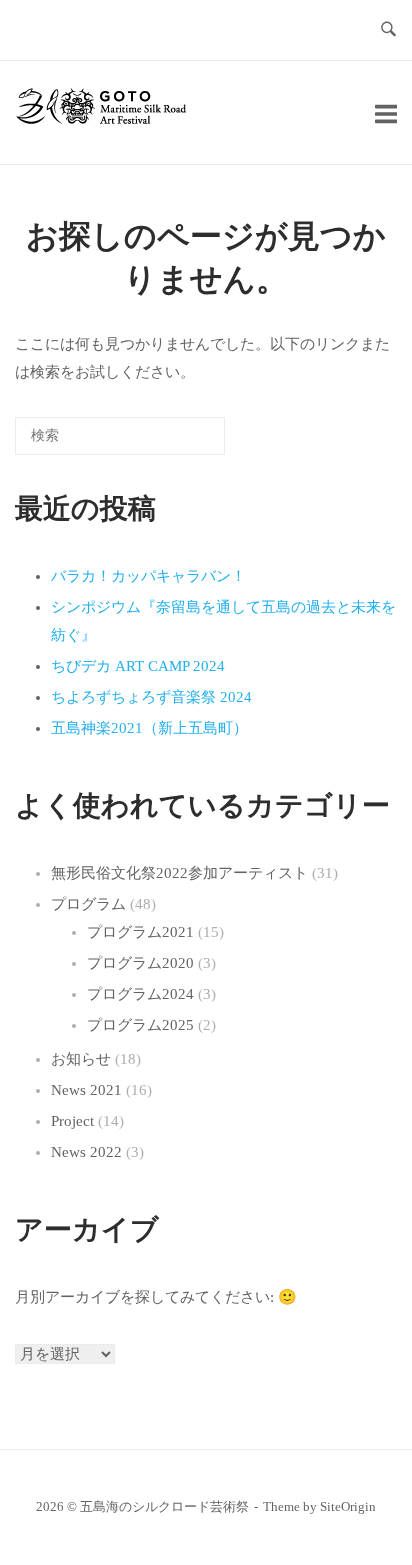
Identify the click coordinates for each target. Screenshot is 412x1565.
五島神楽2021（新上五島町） (149, 728)
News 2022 (86, 1152)
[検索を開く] (388, 30)
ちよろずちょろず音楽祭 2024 (151, 697)
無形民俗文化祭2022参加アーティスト (179, 873)
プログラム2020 (140, 963)
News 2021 (86, 1090)
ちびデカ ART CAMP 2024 (138, 666)
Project (72, 1121)
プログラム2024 (140, 994)
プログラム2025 (140, 1025)
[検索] (180, 442)
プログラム (88, 904)
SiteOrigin (348, 1506)
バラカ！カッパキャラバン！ (148, 576)
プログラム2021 (140, 932)
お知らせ (81, 1059)
